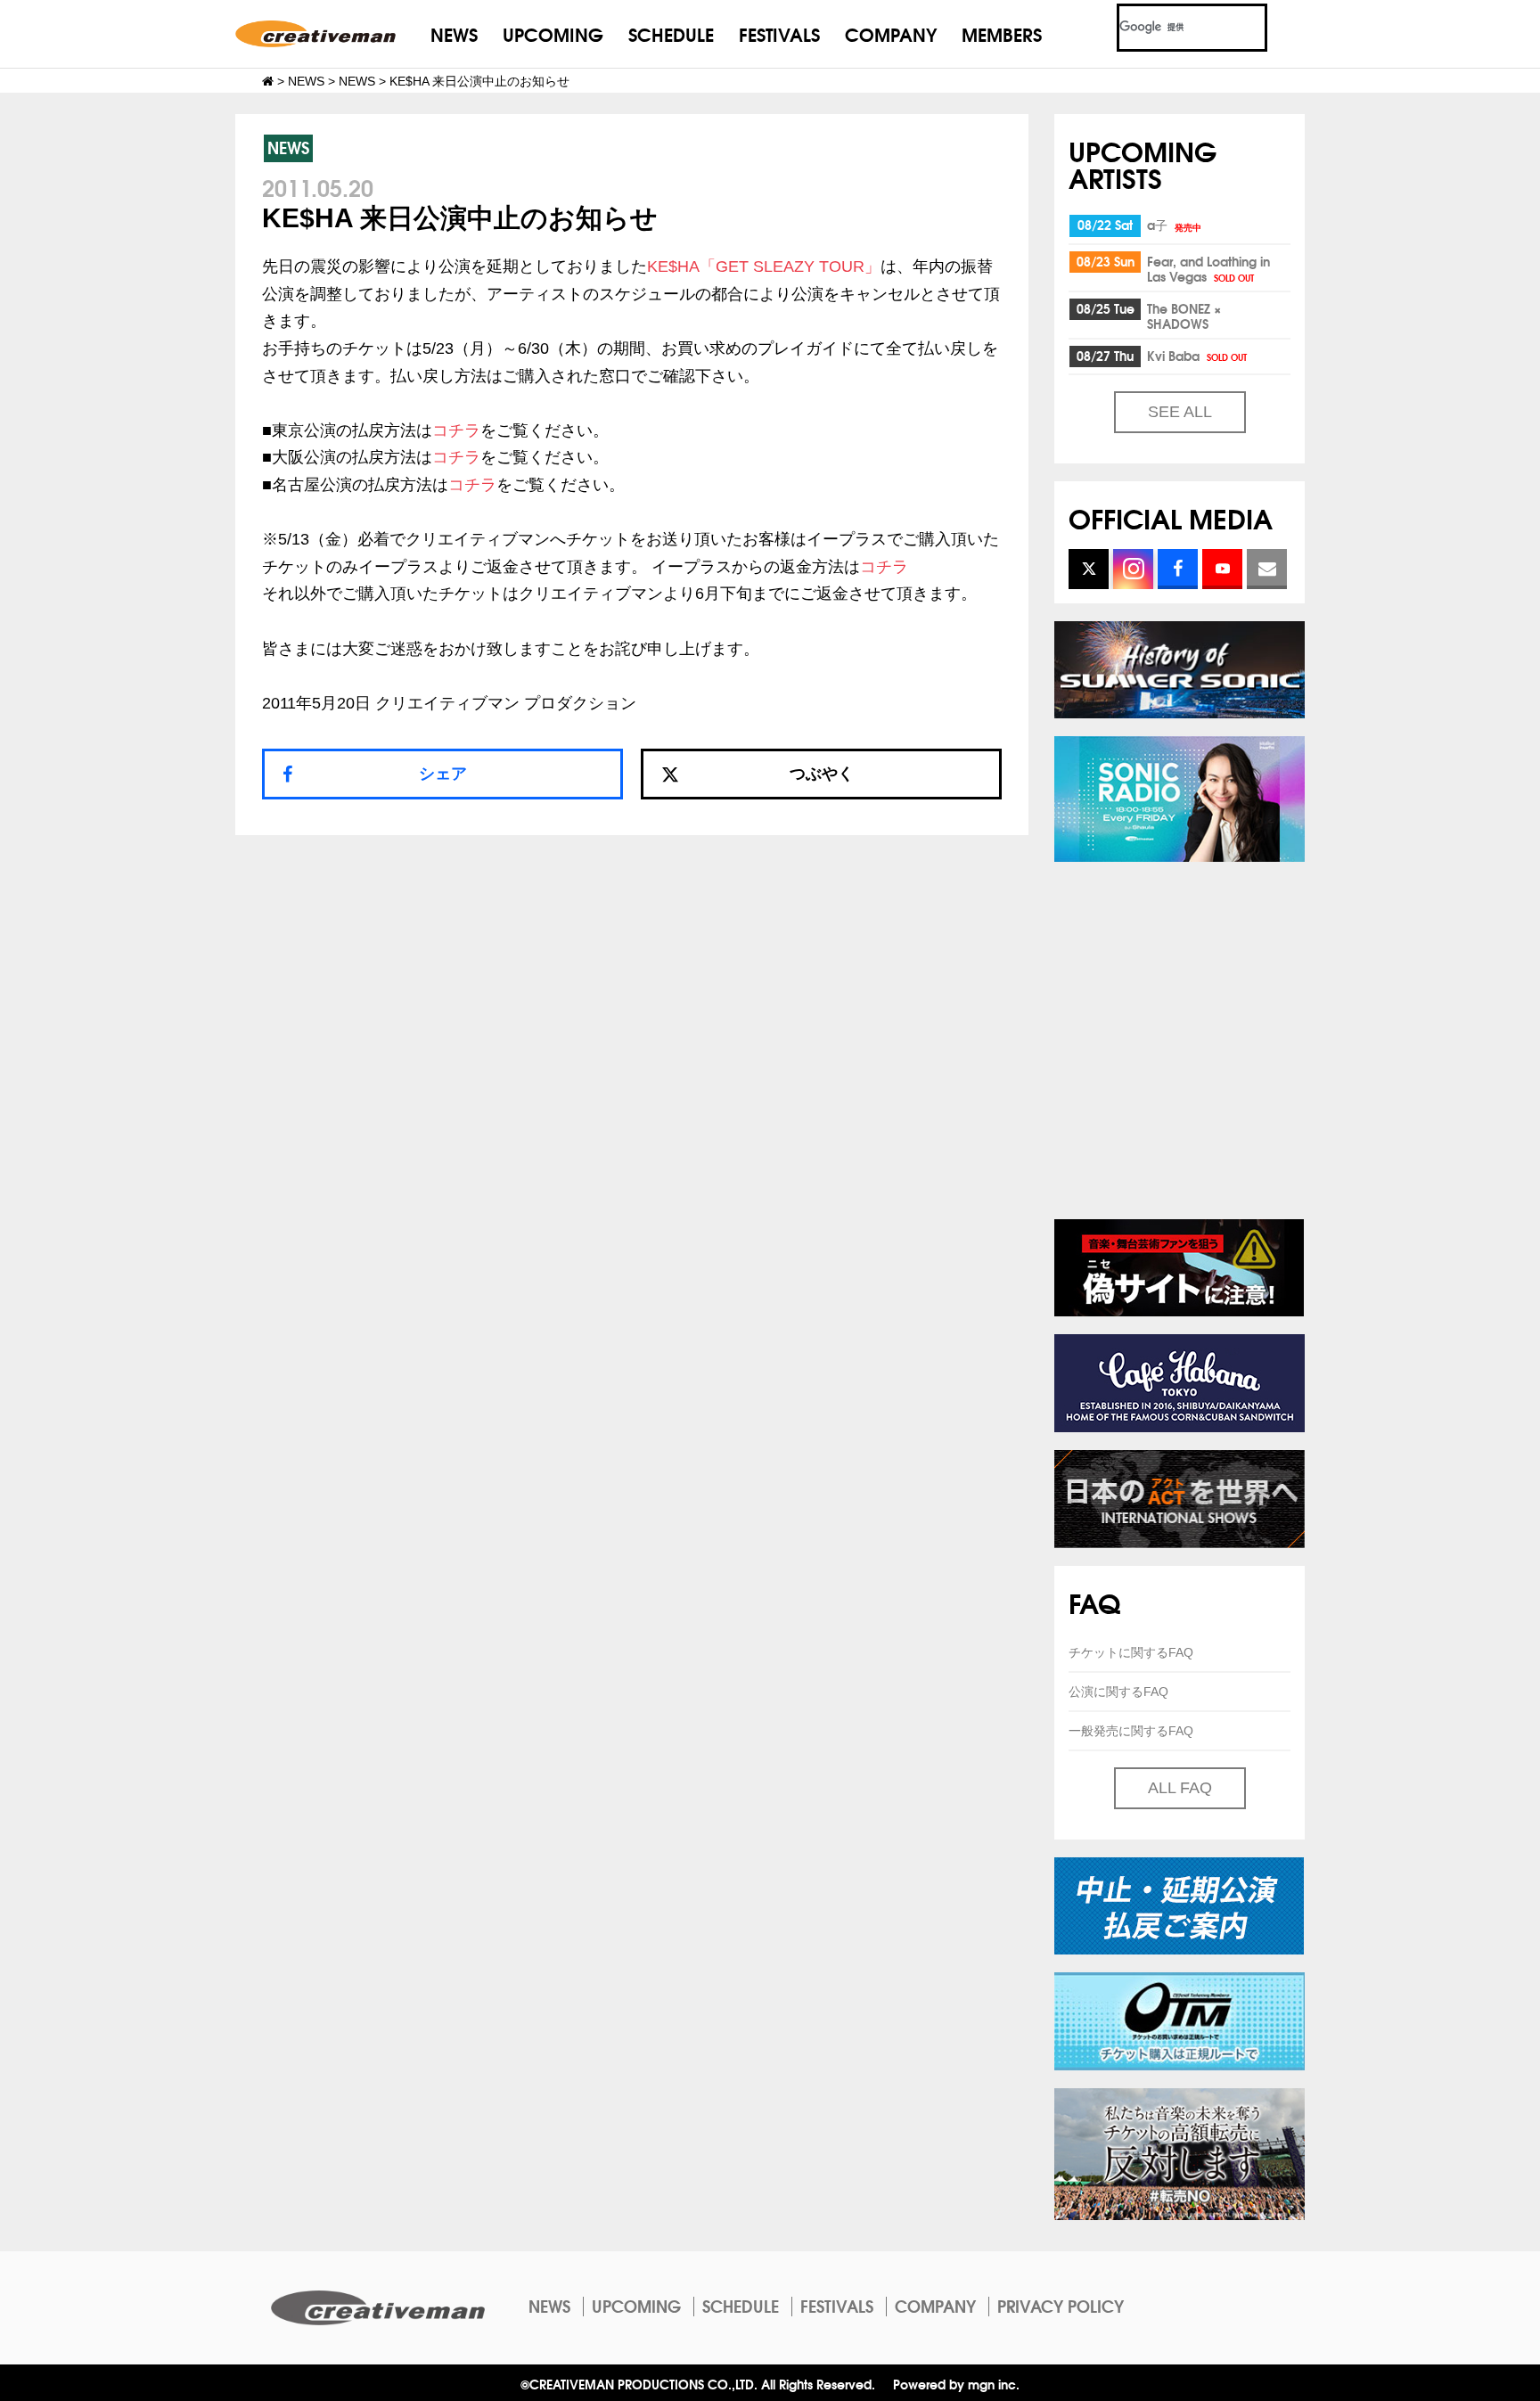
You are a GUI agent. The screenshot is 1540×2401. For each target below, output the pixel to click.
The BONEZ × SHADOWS (1184, 316)
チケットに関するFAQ (1131, 1652)
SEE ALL (1180, 412)
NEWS (454, 33)
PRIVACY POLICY (1061, 2306)
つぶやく (822, 774)
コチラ (456, 430)
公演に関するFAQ (1118, 1692)
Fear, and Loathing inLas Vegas (1208, 269)
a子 (1174, 225)
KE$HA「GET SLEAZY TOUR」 (764, 266)
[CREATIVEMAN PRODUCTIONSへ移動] (268, 81)
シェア (443, 774)
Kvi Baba (1197, 356)
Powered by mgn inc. (956, 2384)
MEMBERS (1002, 33)
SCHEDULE (671, 33)
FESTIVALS (779, 33)
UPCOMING (553, 33)
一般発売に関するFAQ (1131, 1731)
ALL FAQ (1180, 1788)
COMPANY (891, 33)
